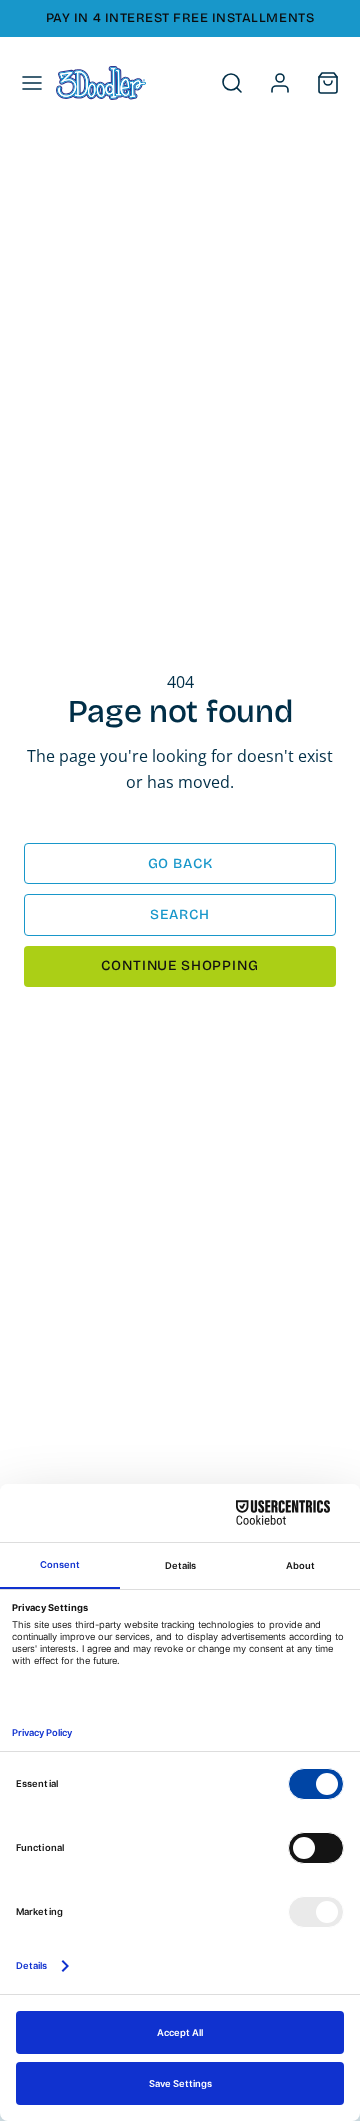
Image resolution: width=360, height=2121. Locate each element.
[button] (32, 83)
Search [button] (179, 914)
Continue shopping (179, 965)
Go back (180, 863)
